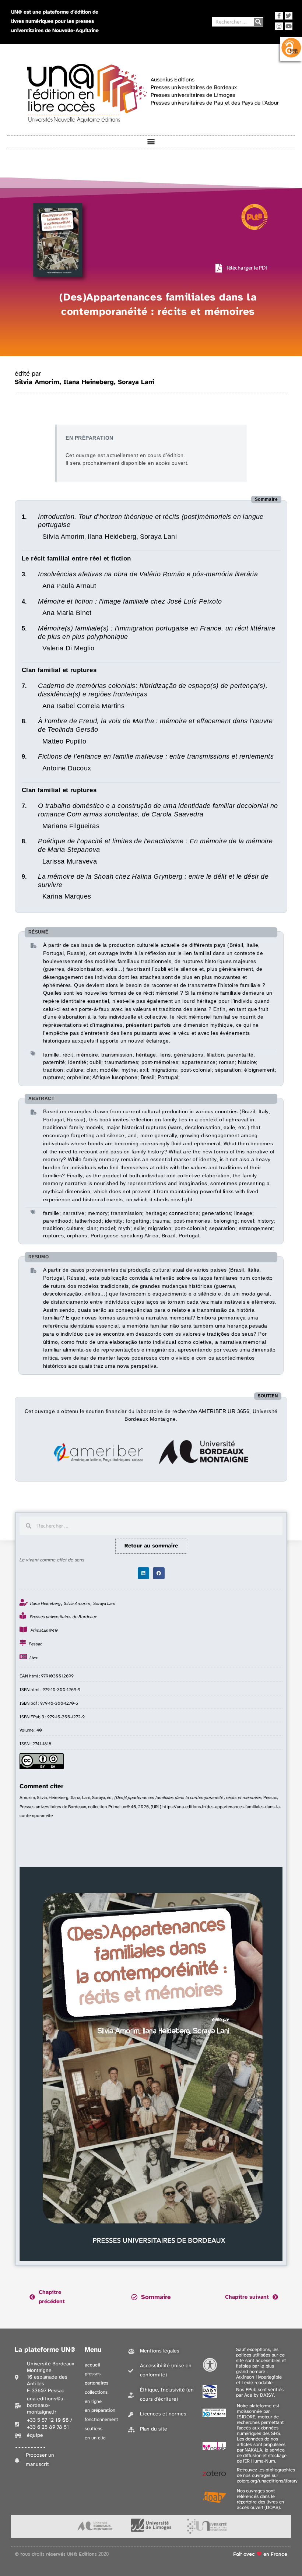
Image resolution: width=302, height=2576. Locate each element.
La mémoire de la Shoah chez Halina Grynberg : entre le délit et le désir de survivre (153, 881)
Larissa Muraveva (70, 861)
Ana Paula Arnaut (69, 586)
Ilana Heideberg (112, 537)
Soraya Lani (136, 382)
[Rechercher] (258, 22)
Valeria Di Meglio (69, 648)
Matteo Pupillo (64, 741)
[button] (151, 142)
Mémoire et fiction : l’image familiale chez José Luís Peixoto (130, 601)
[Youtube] (289, 26)
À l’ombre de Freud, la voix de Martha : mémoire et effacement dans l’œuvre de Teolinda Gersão (155, 725)
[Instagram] (279, 26)
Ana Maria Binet (67, 613)
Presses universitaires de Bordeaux (63, 1617)
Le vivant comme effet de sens (52, 1560)
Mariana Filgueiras (71, 826)
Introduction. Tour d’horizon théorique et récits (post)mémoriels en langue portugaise (151, 521)
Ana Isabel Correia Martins (83, 706)
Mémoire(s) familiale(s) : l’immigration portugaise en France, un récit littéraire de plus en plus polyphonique (157, 632)
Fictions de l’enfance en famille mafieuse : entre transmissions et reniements (156, 756)
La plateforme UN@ (45, 2350)
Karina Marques (67, 896)
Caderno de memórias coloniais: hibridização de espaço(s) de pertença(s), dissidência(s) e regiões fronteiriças (153, 690)
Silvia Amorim (37, 382)
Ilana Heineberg (89, 382)
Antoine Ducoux (67, 768)
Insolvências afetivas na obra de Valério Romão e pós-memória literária (148, 574)
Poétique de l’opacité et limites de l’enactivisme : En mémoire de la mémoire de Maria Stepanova (155, 845)
